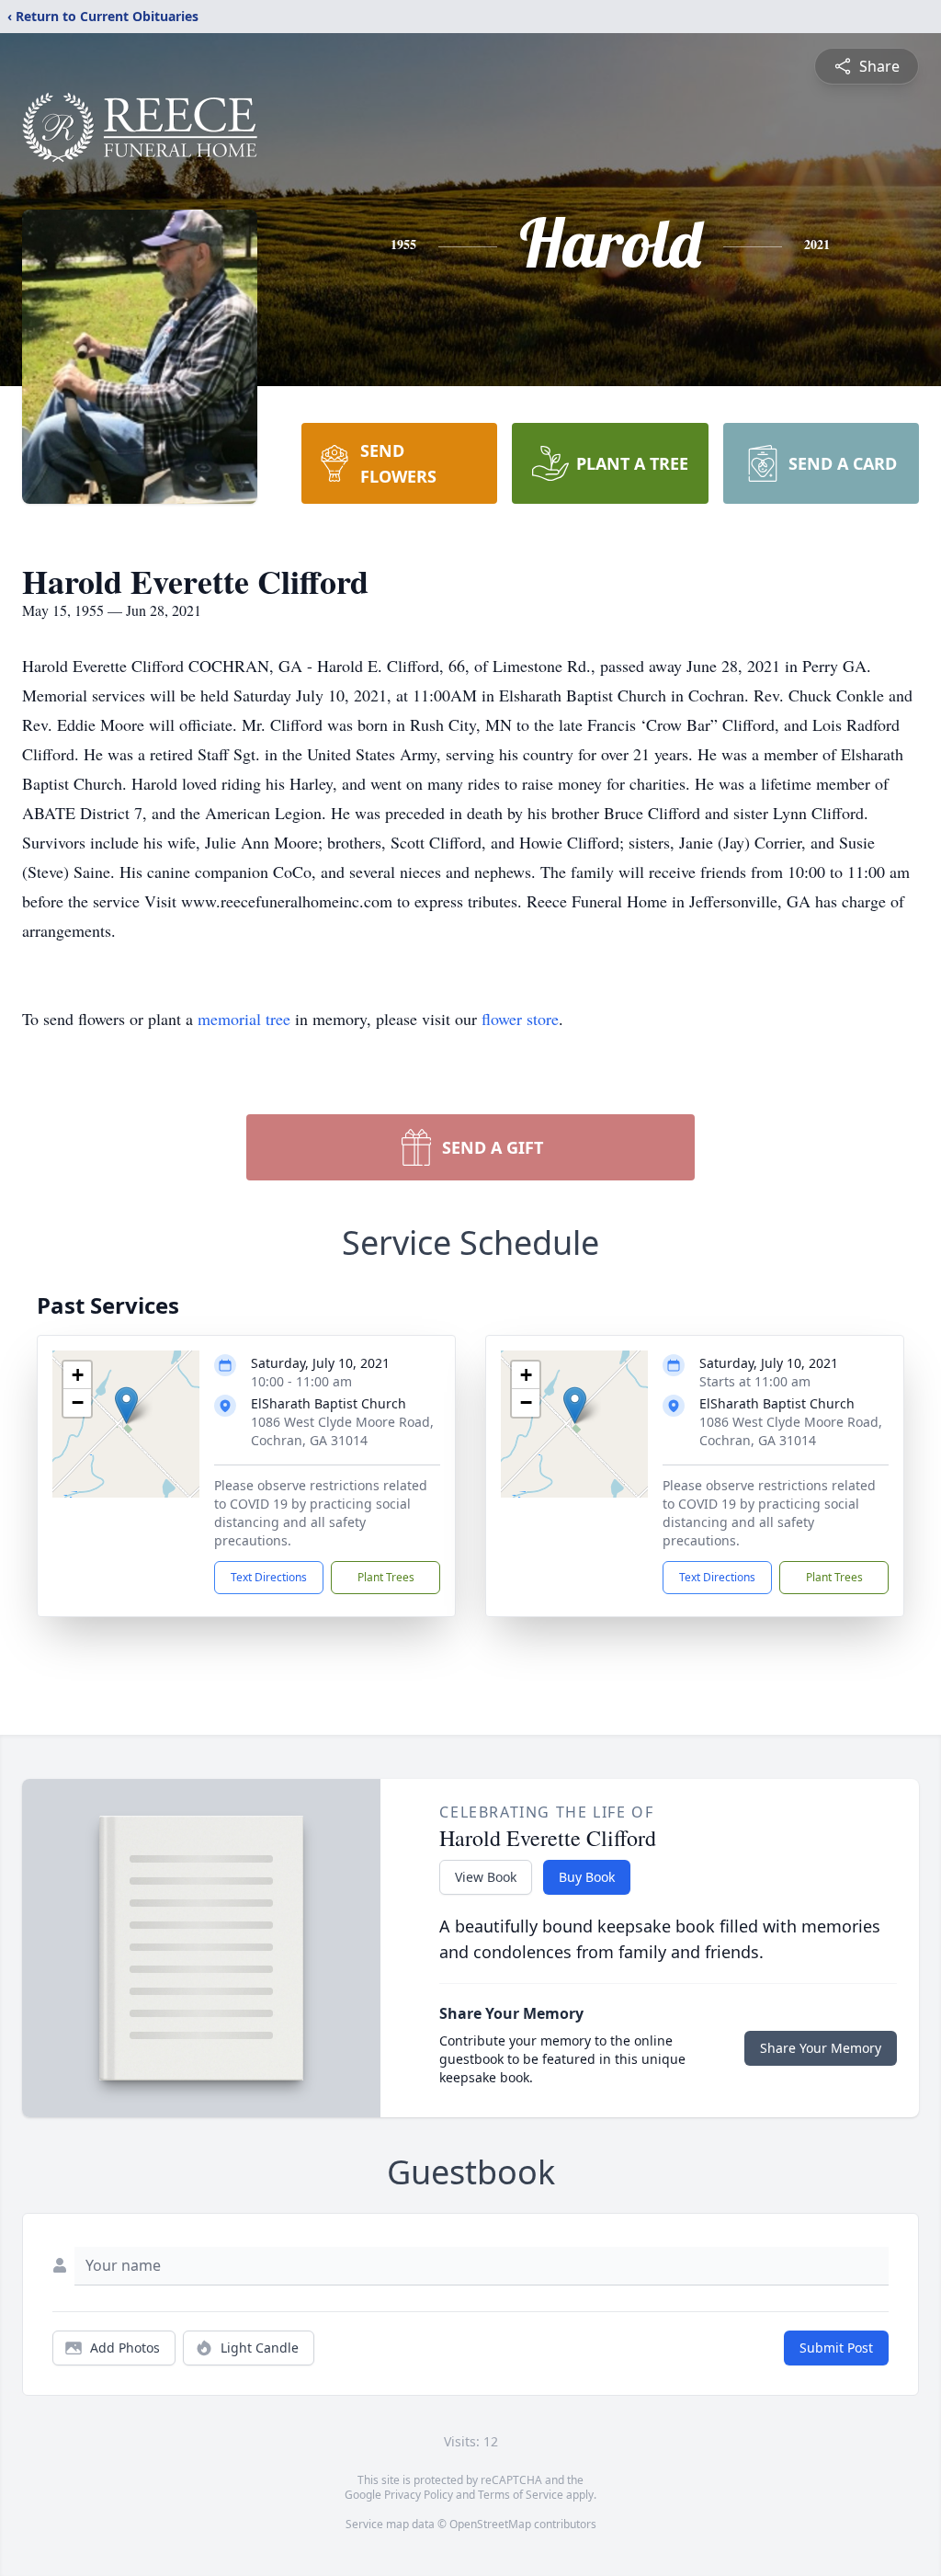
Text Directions (269, 1577)
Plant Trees (386, 1577)
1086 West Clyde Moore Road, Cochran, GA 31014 (342, 1431)
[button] (126, 1405)
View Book (486, 1877)
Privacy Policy (419, 2495)
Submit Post (836, 2348)
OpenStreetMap (490, 2524)
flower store (520, 1019)
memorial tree (244, 1019)
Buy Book (587, 1877)
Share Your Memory (821, 2048)
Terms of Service (521, 2495)
